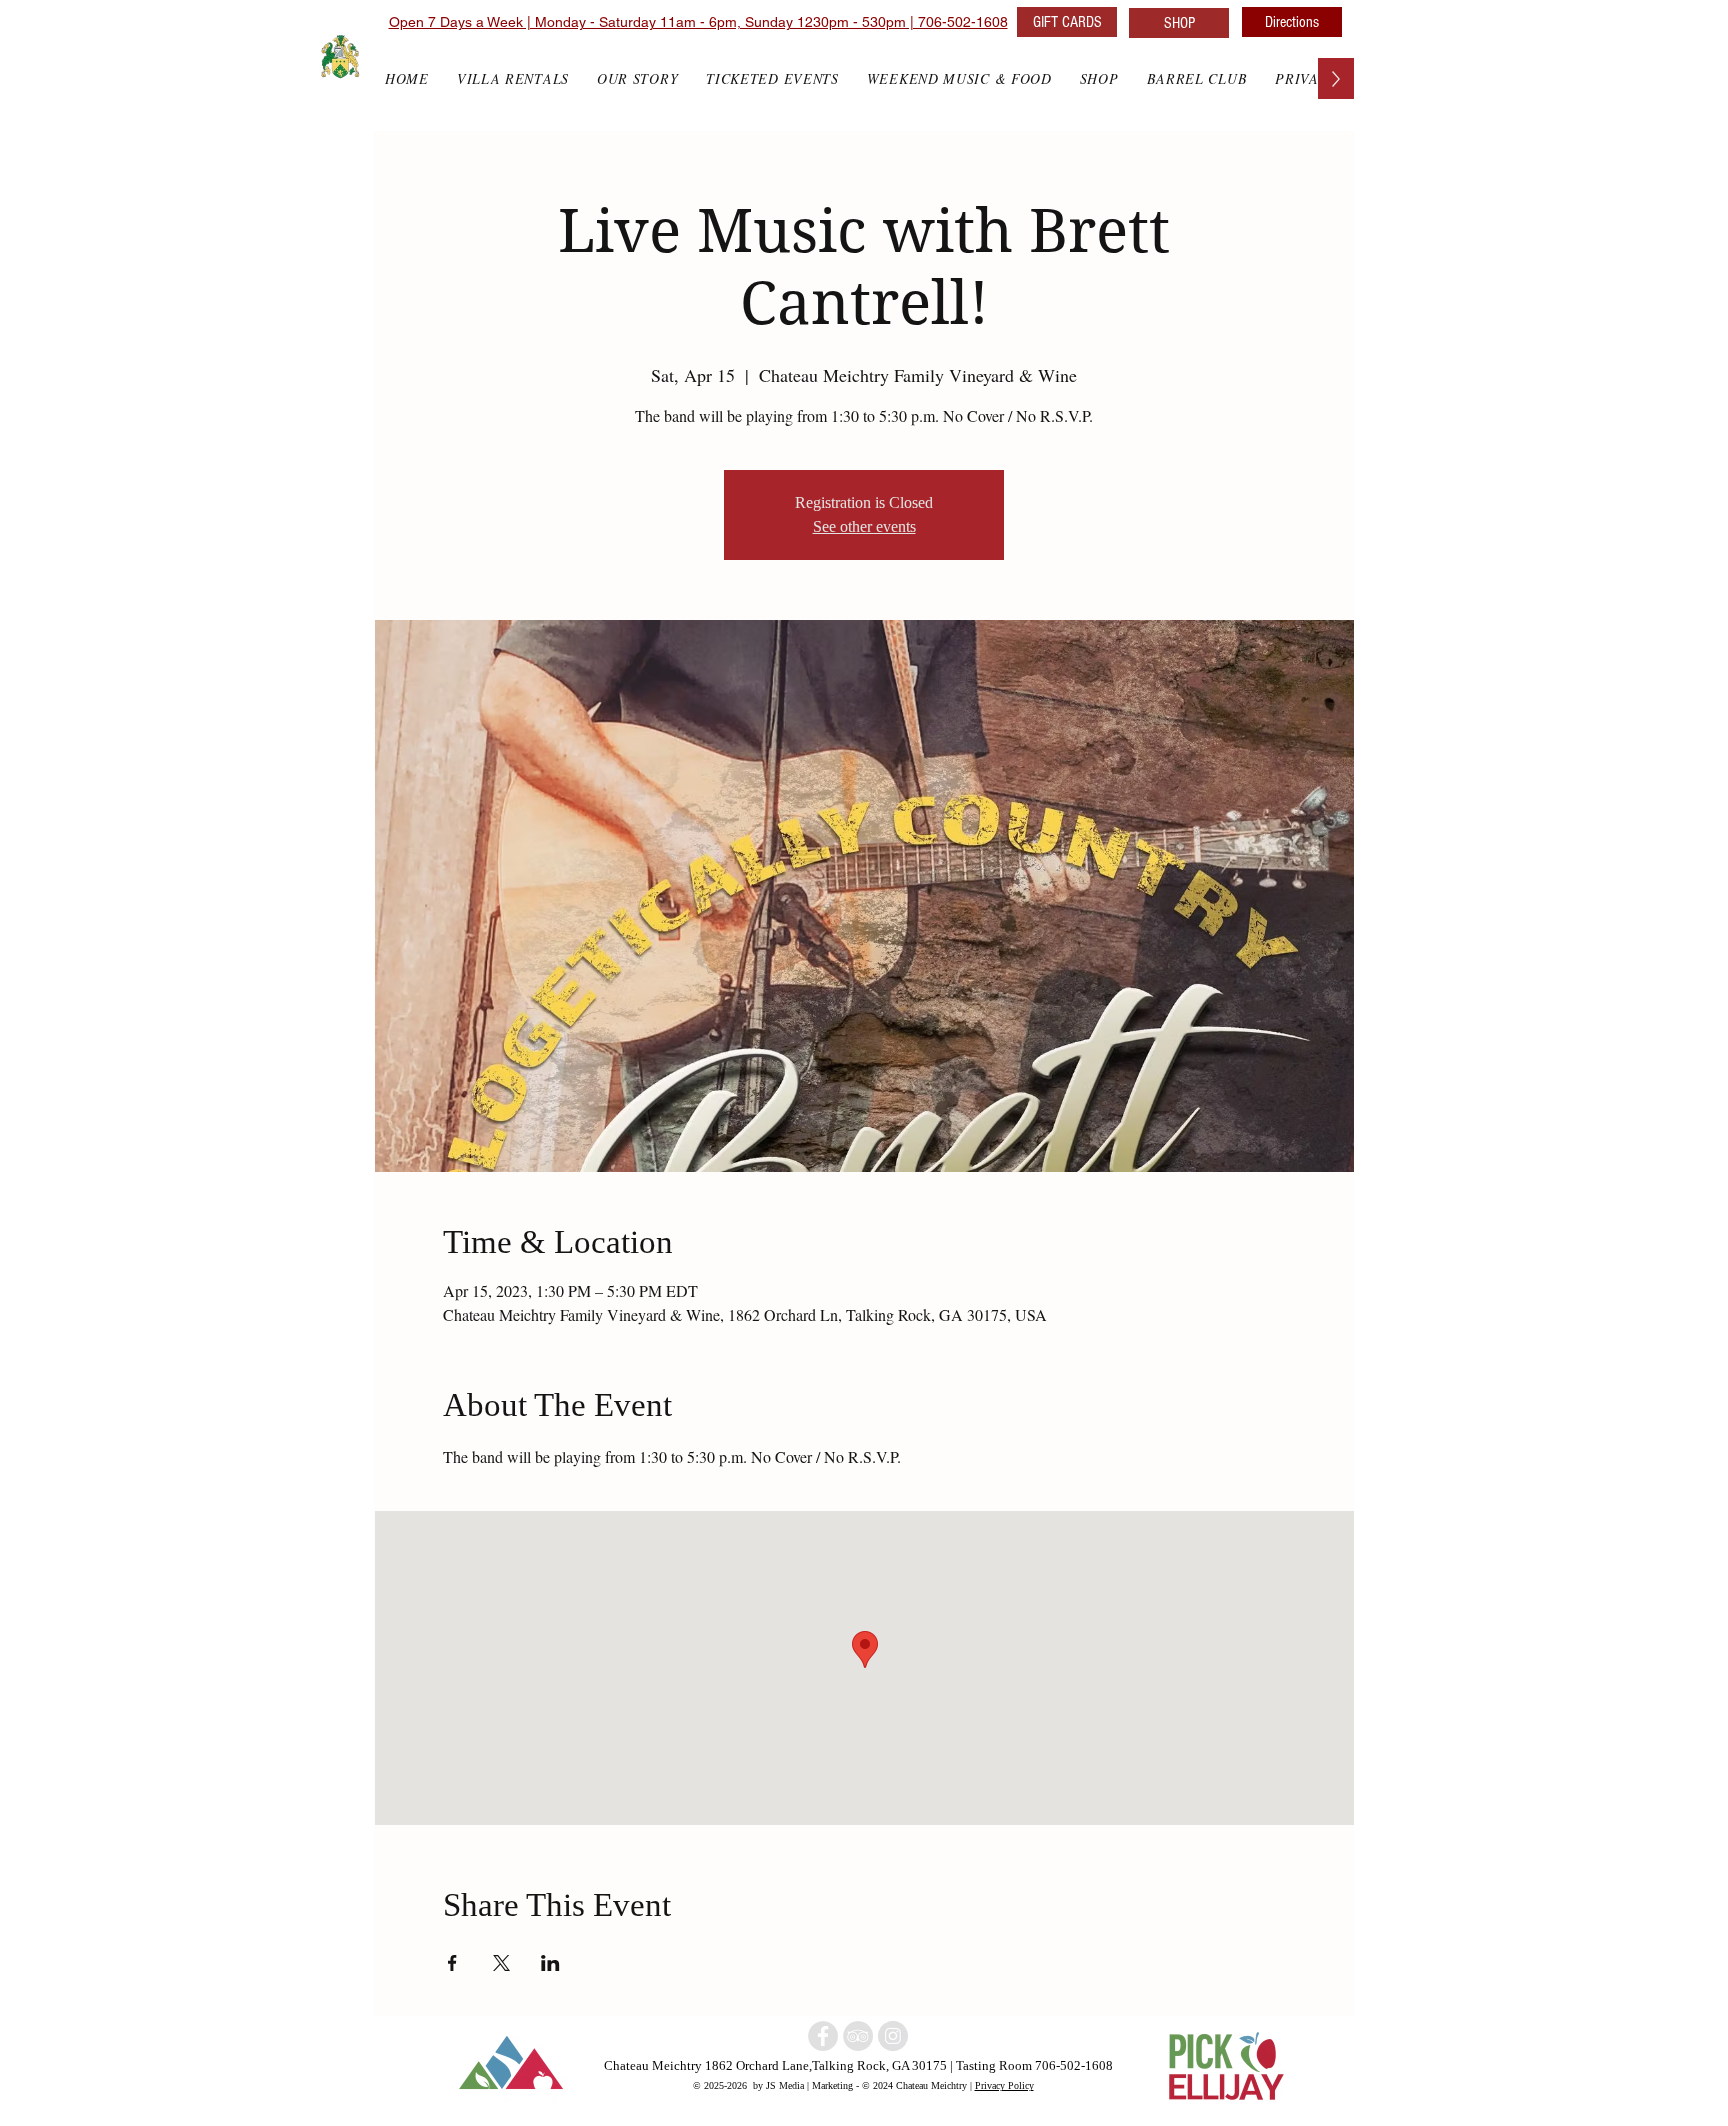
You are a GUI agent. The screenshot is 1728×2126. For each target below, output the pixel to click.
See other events (864, 526)
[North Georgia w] (893, 2036)
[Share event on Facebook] (452, 1963)
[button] (1099, 78)
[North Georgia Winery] (858, 2036)
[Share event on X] (501, 1963)
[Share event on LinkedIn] (550, 1963)
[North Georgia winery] (823, 2036)
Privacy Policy (1004, 2085)
